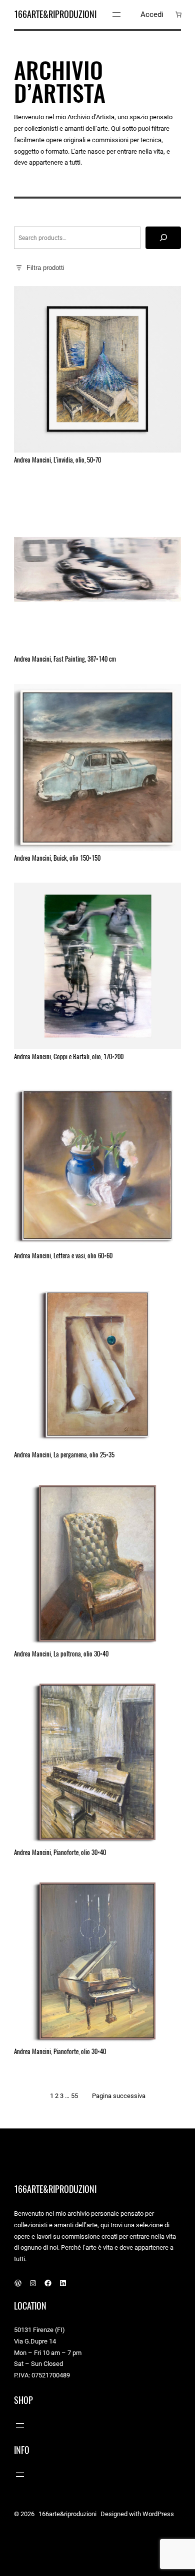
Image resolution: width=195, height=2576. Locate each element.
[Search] (163, 238)
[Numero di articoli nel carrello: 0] (178, 14)
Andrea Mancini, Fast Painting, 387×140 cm (65, 659)
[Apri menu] (116, 14)
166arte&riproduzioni (55, 14)
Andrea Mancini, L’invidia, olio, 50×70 (57, 460)
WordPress (158, 2514)
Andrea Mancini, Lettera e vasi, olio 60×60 (63, 1256)
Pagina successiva (119, 2096)
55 (74, 2096)
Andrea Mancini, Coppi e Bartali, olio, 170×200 (69, 1057)
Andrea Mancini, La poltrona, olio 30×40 (61, 1654)
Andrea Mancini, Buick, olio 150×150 (57, 858)
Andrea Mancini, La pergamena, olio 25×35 (64, 1455)
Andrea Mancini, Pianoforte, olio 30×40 (60, 1853)
